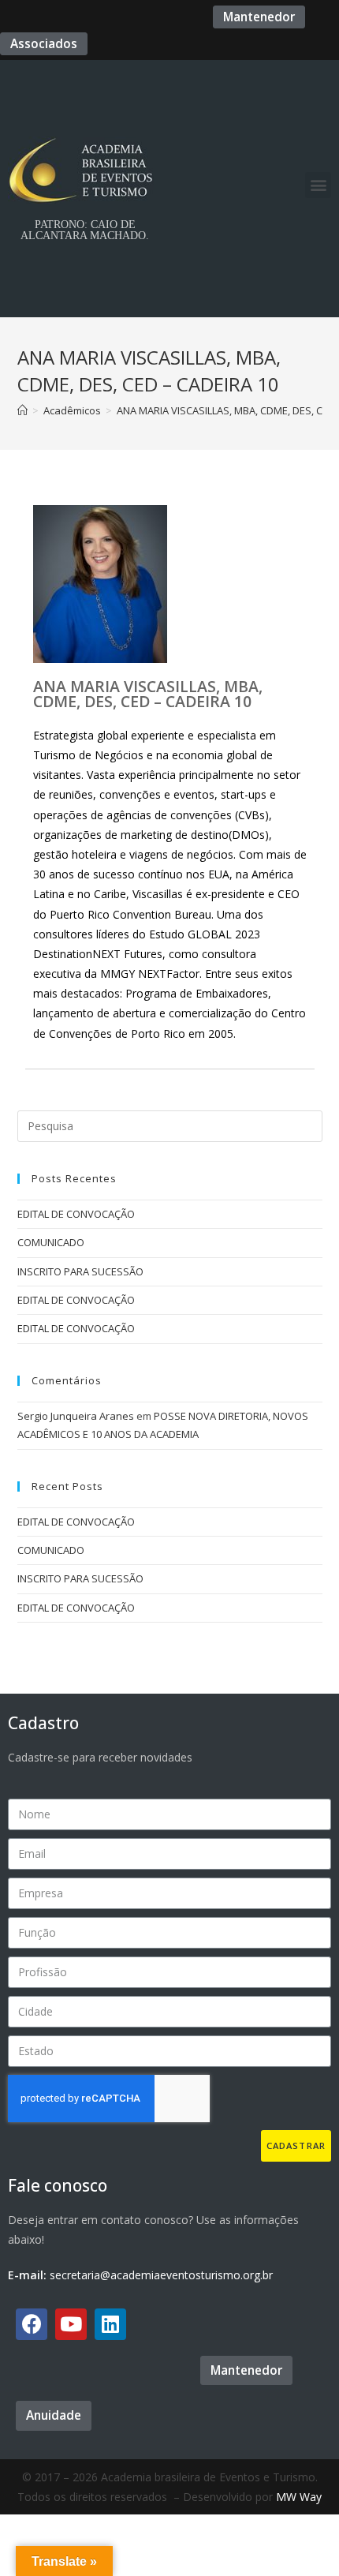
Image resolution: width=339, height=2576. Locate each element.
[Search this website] (170, 1125)
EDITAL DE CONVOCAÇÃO (76, 1214)
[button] (259, 17)
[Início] (22, 410)
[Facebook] (32, 2324)
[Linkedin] (110, 2324)
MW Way (299, 2497)
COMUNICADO (51, 1242)
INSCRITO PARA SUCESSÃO (80, 1271)
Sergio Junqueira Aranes (76, 1416)
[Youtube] (71, 2324)
